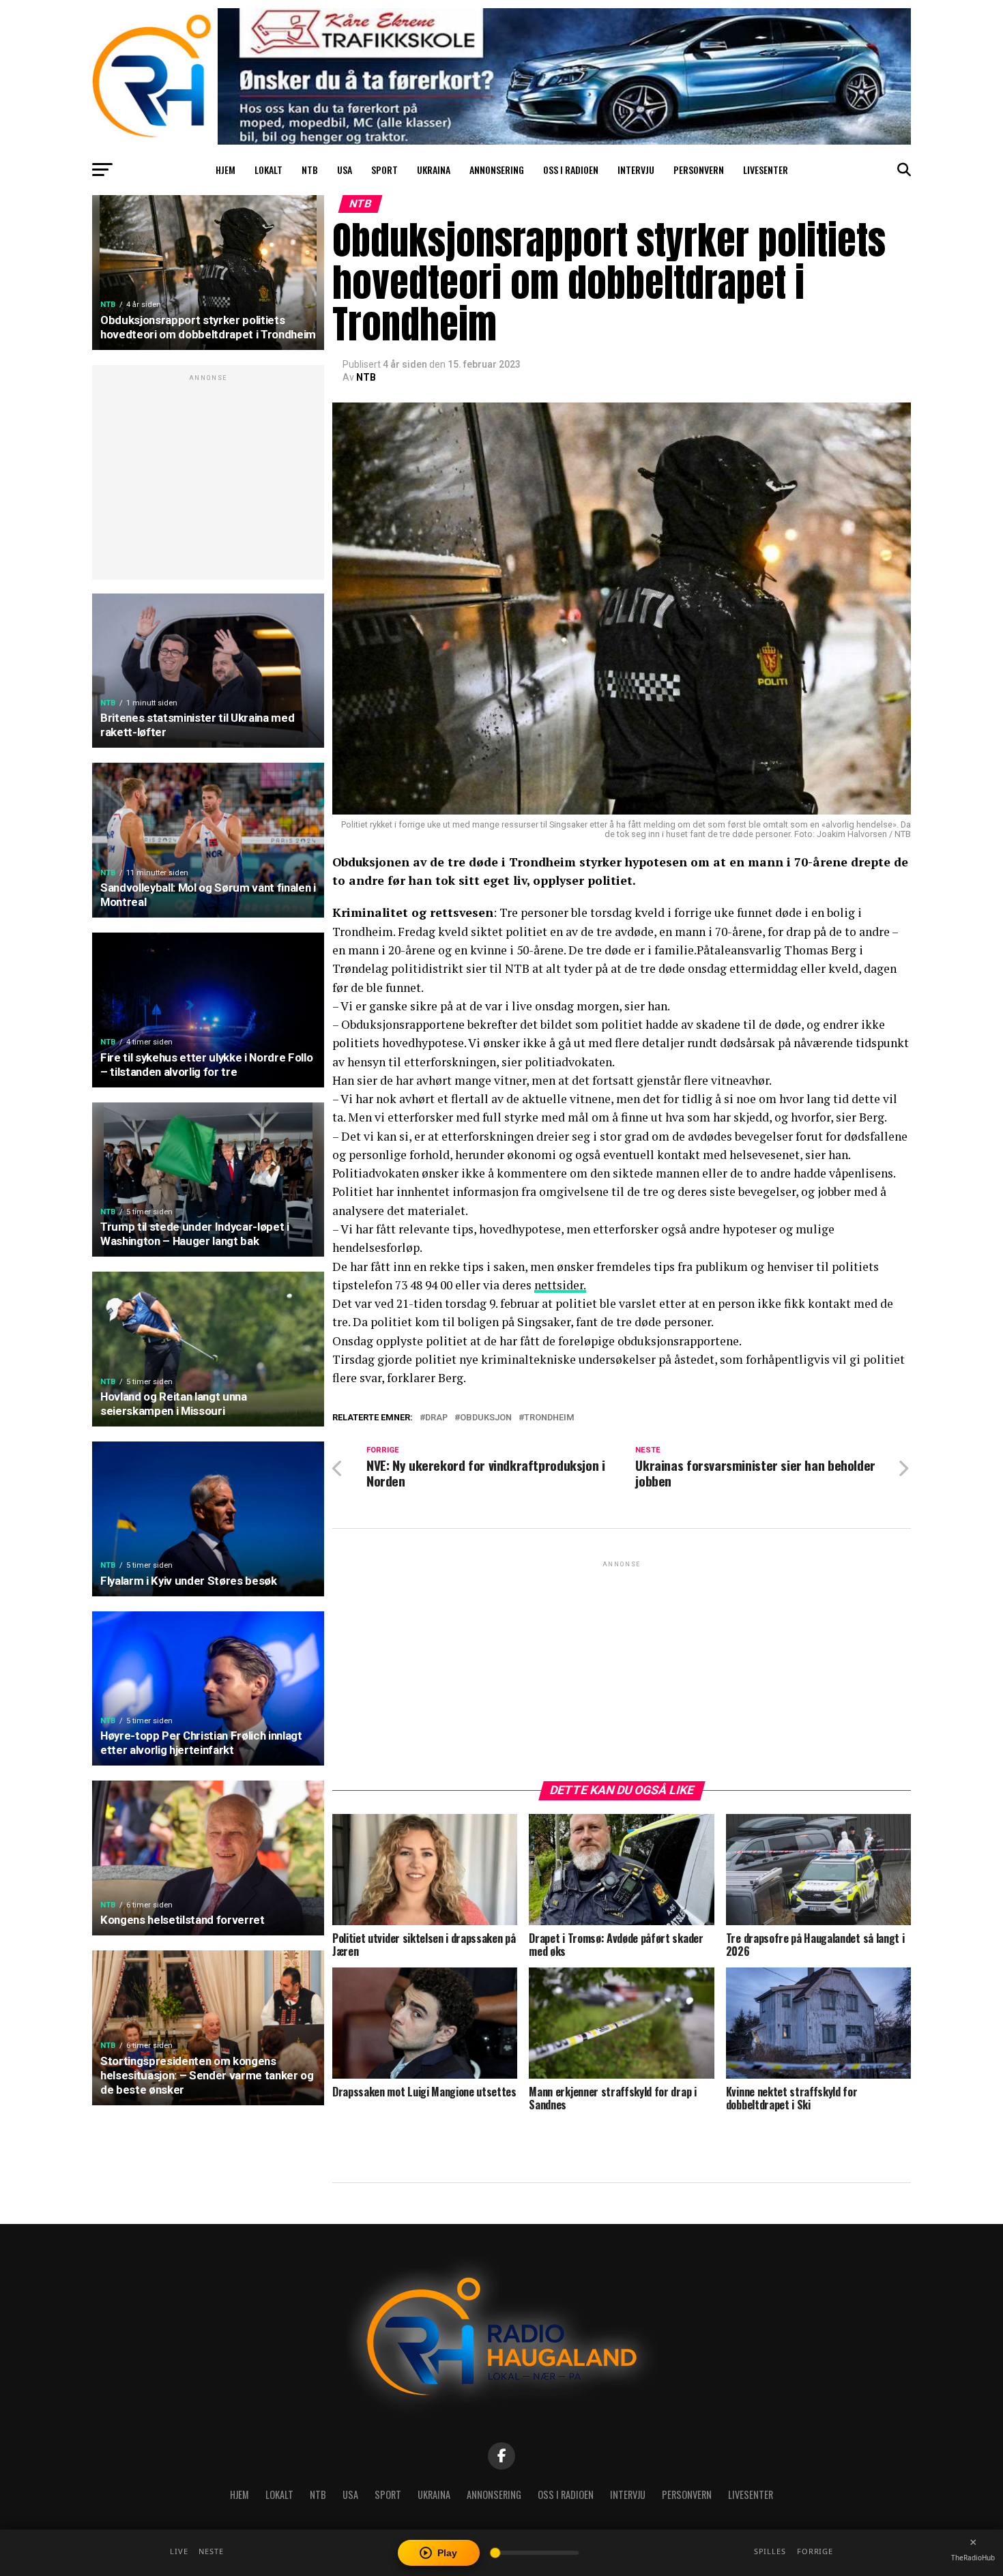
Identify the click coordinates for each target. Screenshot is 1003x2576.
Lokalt (268, 170)
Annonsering (497, 170)
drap (436, 1418)
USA (345, 170)
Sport (384, 170)
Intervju (636, 170)
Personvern (699, 170)
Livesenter (766, 170)
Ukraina (434, 170)
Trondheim (549, 1418)
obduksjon (486, 1418)
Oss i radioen (571, 170)
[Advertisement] (208, 480)
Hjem (226, 170)
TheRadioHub (973, 2558)
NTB (310, 170)
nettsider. (560, 1285)
